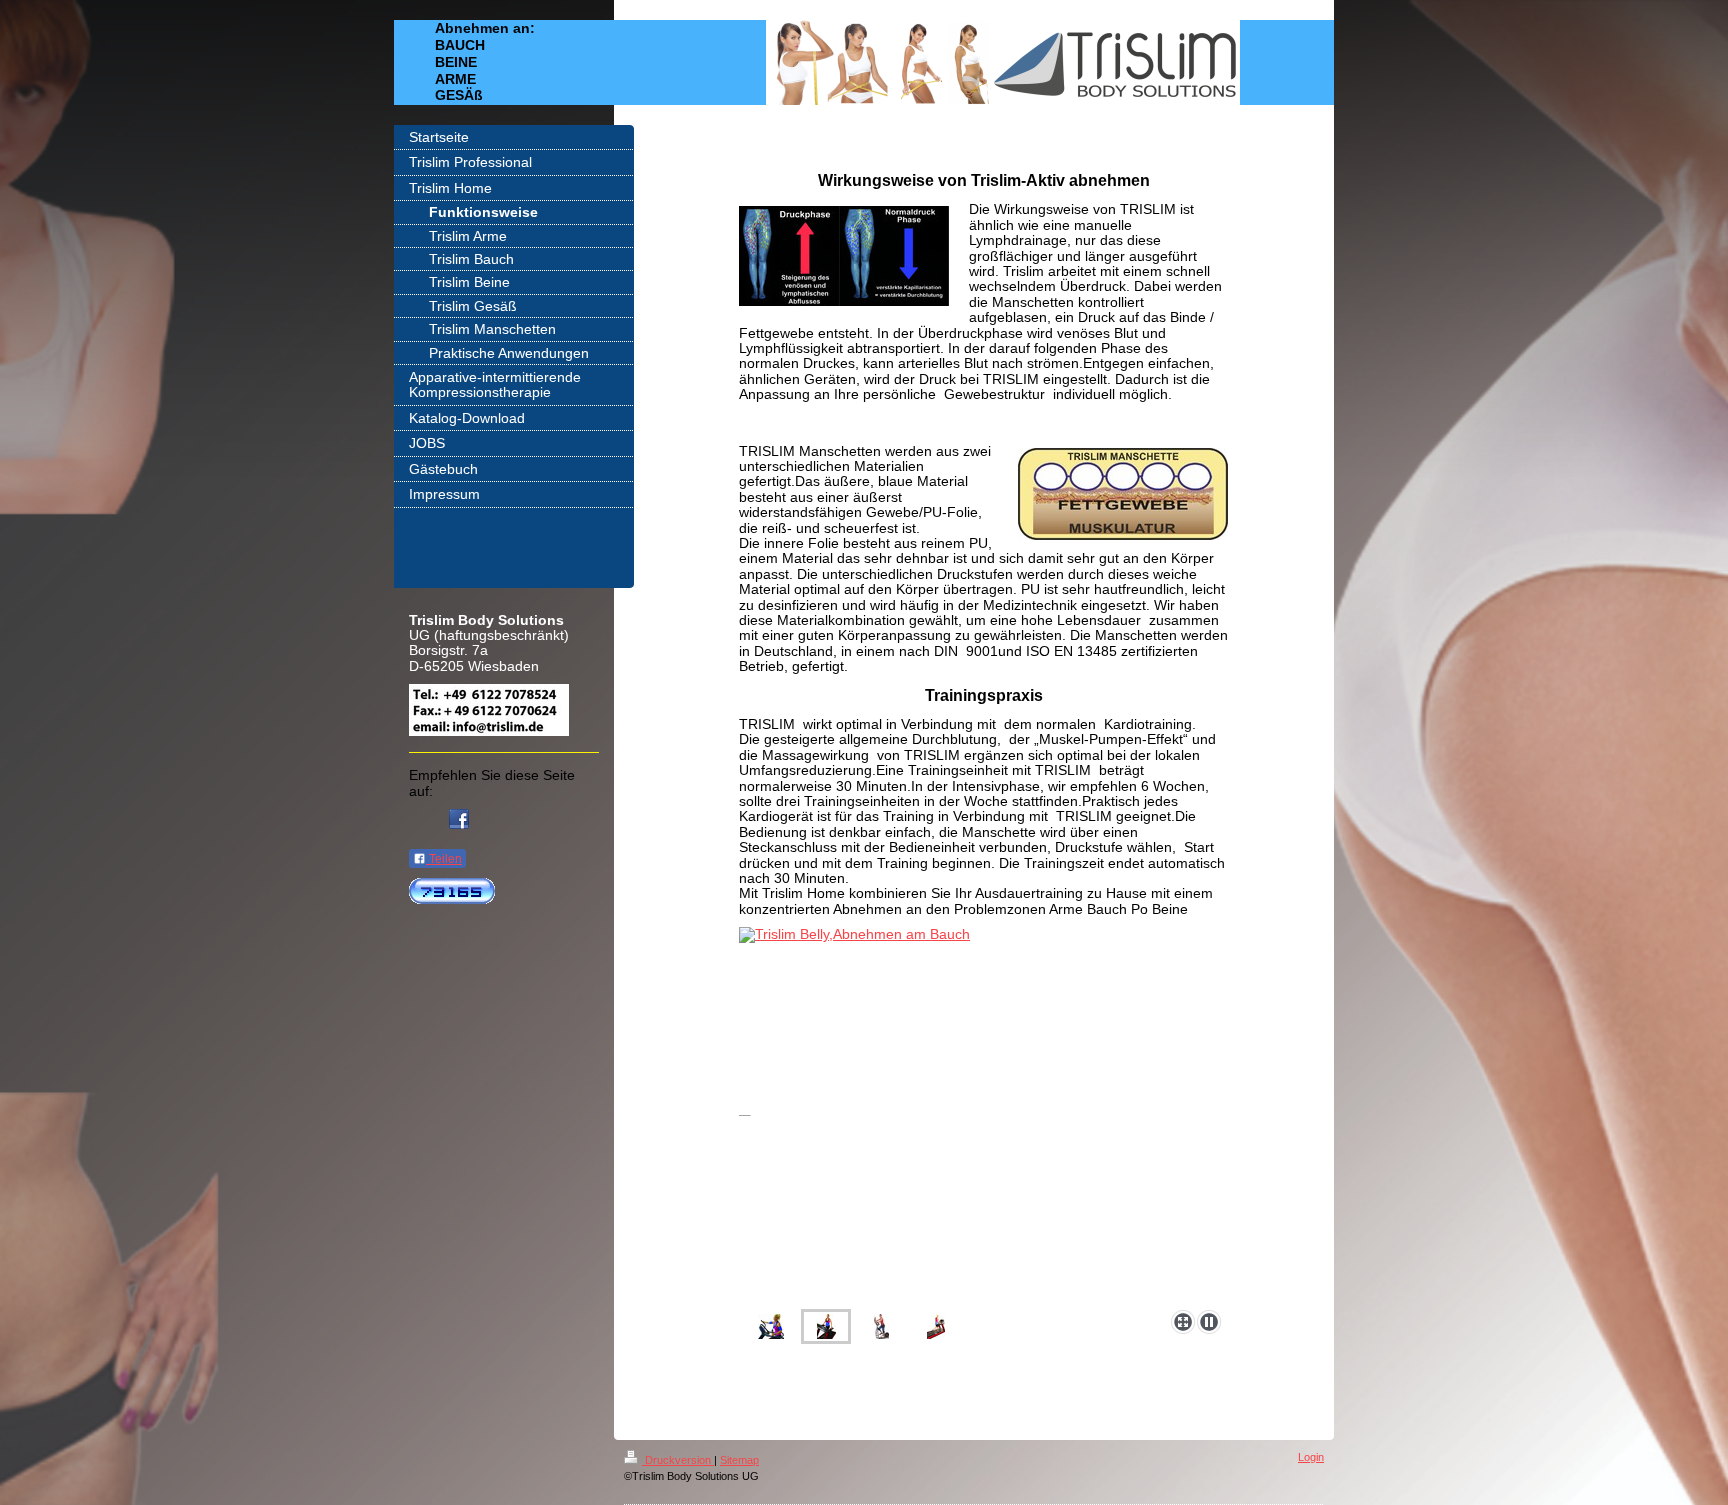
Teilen (444, 859)
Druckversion (678, 1460)
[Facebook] (459, 819)
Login (1311, 1457)
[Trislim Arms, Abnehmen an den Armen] (771, 1326)
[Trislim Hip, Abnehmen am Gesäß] (936, 1326)
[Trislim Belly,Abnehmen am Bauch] (826, 1326)
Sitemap (739, 1460)
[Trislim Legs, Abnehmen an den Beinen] (795, 1114)
